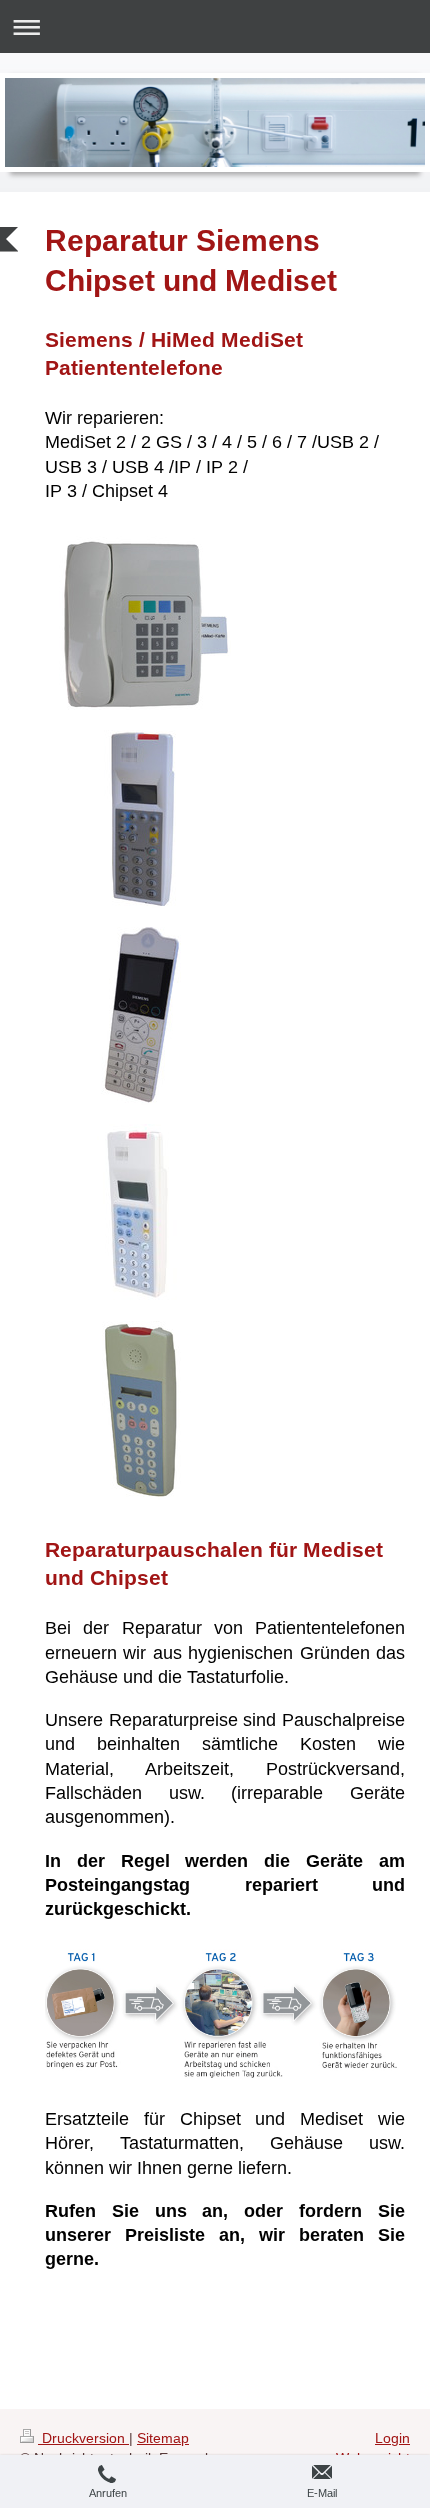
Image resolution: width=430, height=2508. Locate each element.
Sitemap (163, 2438)
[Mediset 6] (141, 1017)
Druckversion (83, 2438)
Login (392, 2438)
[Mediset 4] (141, 1214)
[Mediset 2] (141, 1411)
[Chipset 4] (141, 623)
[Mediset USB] (141, 820)
